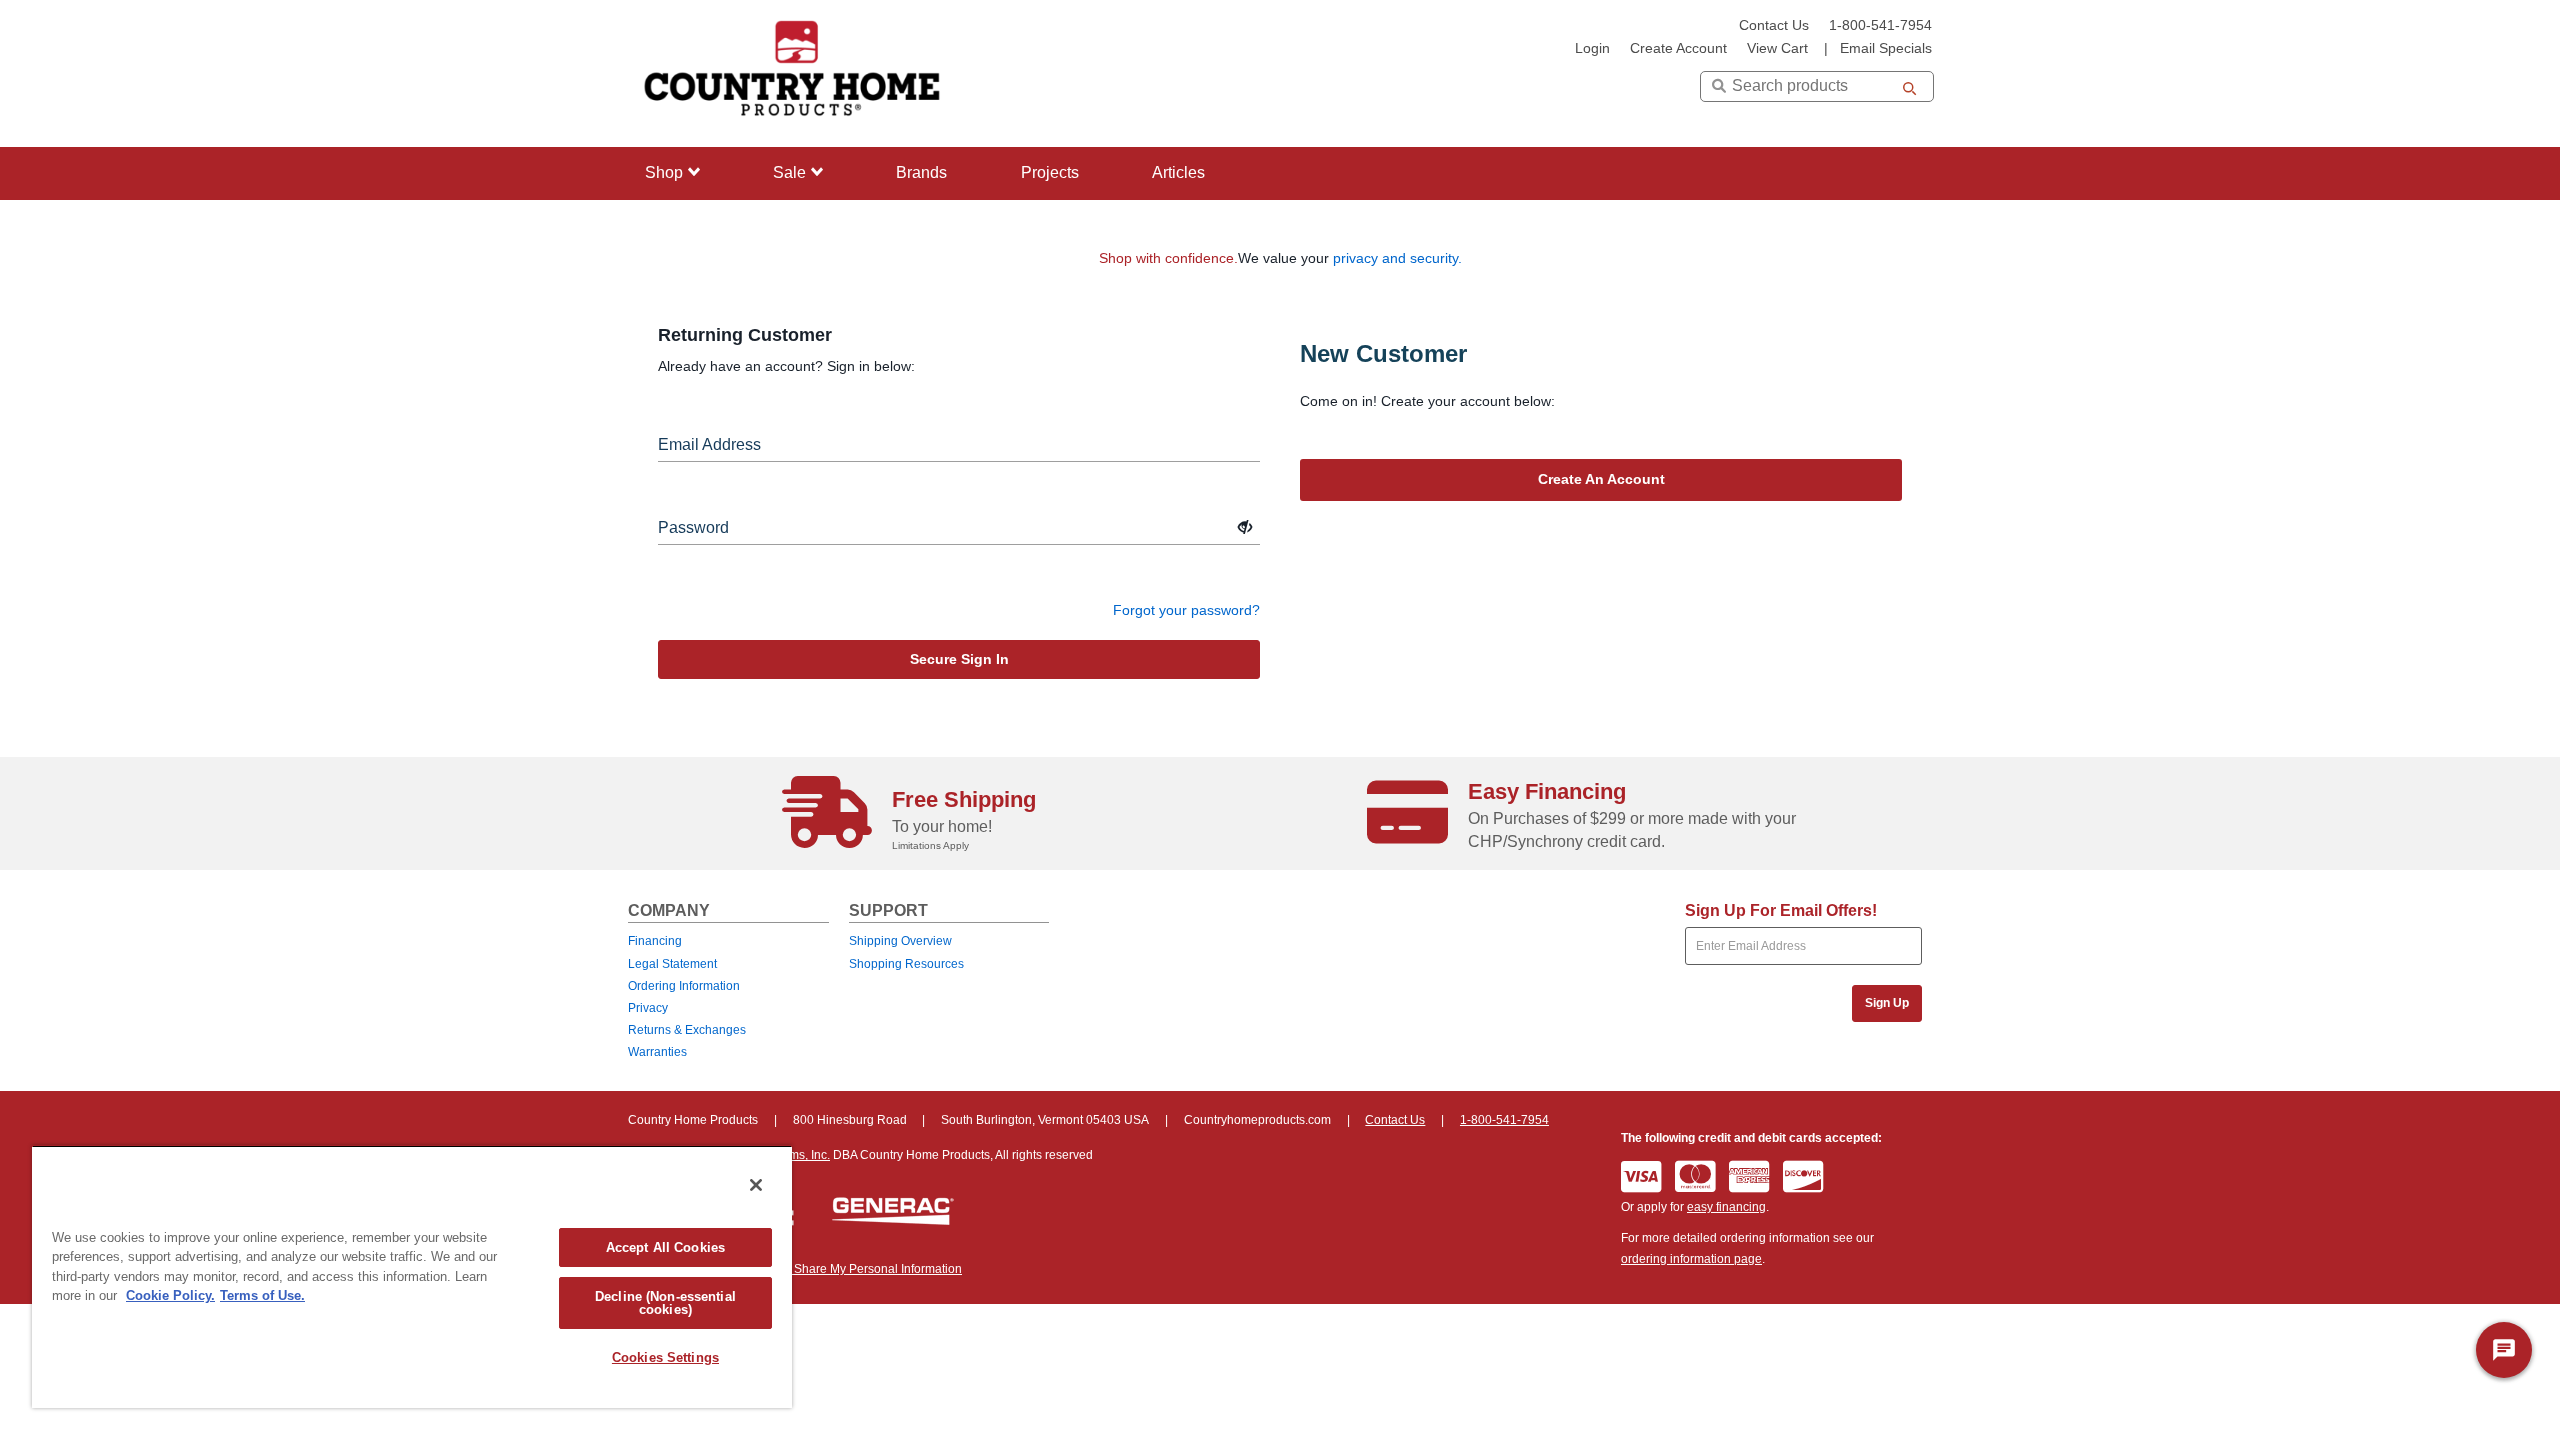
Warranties (657, 1052)
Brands (921, 172)
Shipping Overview (900, 941)
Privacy (648, 1008)
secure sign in (959, 659)
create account (1678, 48)
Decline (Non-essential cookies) (665, 1303)
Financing (655, 941)
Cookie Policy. (170, 1295)
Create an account (1601, 479)
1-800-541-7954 (1880, 25)
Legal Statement (672, 964)
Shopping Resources (906, 964)
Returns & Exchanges (687, 1030)
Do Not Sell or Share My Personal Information (838, 1269)
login (1592, 48)
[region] (412, 1276)
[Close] (756, 1185)
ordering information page (1691, 1259)
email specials (1886, 48)
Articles (1178, 172)
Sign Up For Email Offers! (1781, 910)
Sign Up (1887, 1003)
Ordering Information (684, 986)
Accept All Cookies (665, 1247)
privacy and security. (1397, 258)
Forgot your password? (1186, 610)
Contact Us (1774, 25)
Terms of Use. (262, 1295)
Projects (1050, 172)
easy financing (1726, 1207)
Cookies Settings (665, 1357)
